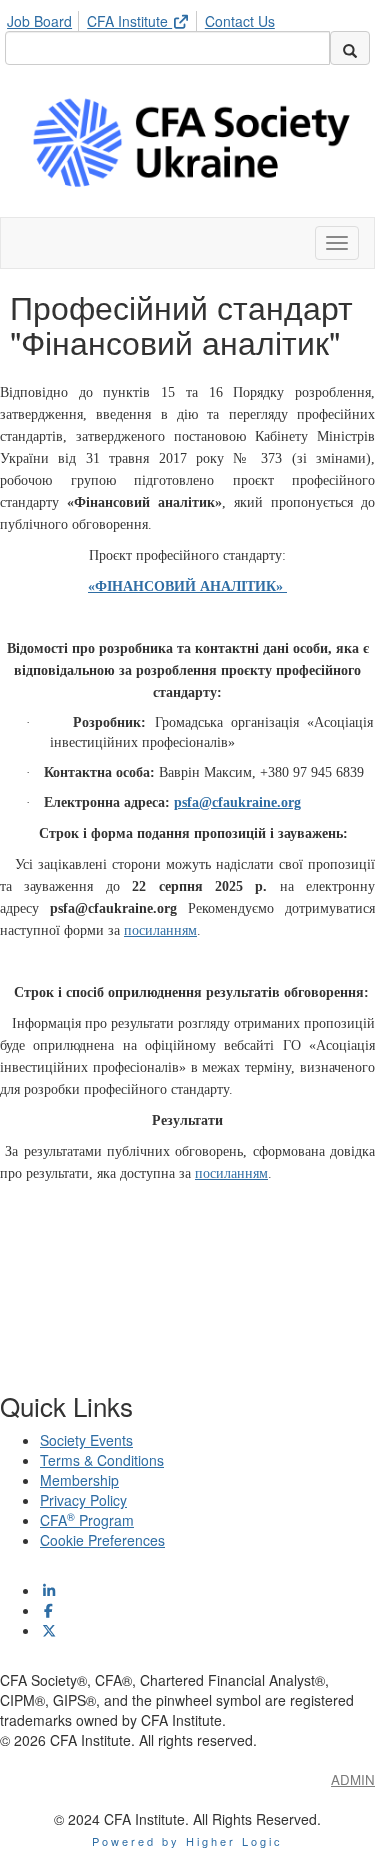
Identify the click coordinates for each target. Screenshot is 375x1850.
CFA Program (87, 1520)
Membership (79, 1480)
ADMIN (353, 1779)
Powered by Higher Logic (187, 1841)
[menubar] (146, 18)
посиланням (231, 1173)
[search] (350, 48)
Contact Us (240, 21)
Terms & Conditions (102, 1460)
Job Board (39, 21)
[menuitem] (45, 18)
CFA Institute (129, 21)
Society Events (86, 1440)
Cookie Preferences (102, 1540)
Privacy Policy (83, 1500)
